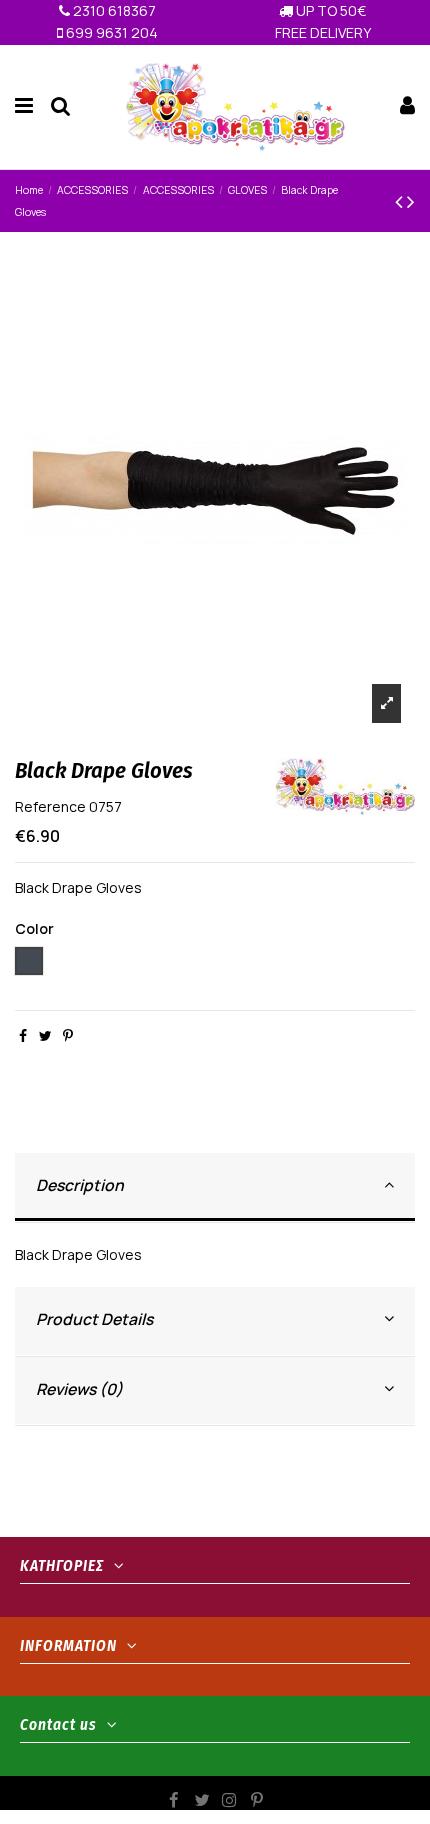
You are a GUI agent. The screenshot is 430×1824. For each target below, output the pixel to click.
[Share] (23, 1035)
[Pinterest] (68, 1035)
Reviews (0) (79, 1389)
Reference (50, 806)
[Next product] (411, 201)
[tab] (215, 1187)
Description (80, 1185)
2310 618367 (113, 10)
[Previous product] (401, 201)
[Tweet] (45, 1035)
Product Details (94, 1319)
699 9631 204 (110, 32)
